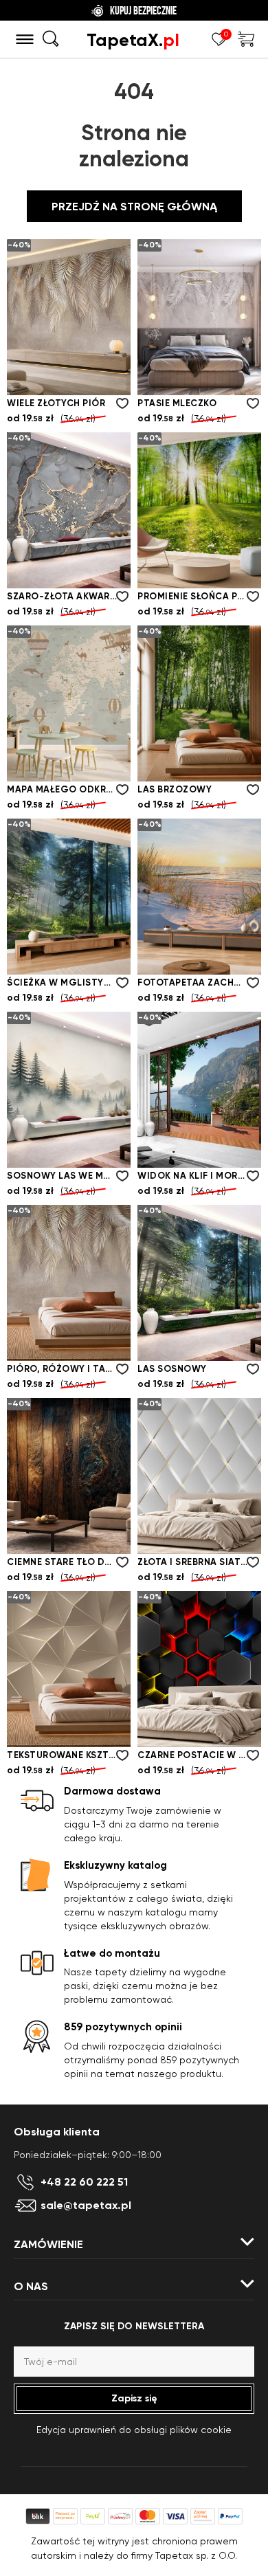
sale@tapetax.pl (86, 2206)
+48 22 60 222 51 (84, 2182)
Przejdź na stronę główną (134, 207)
